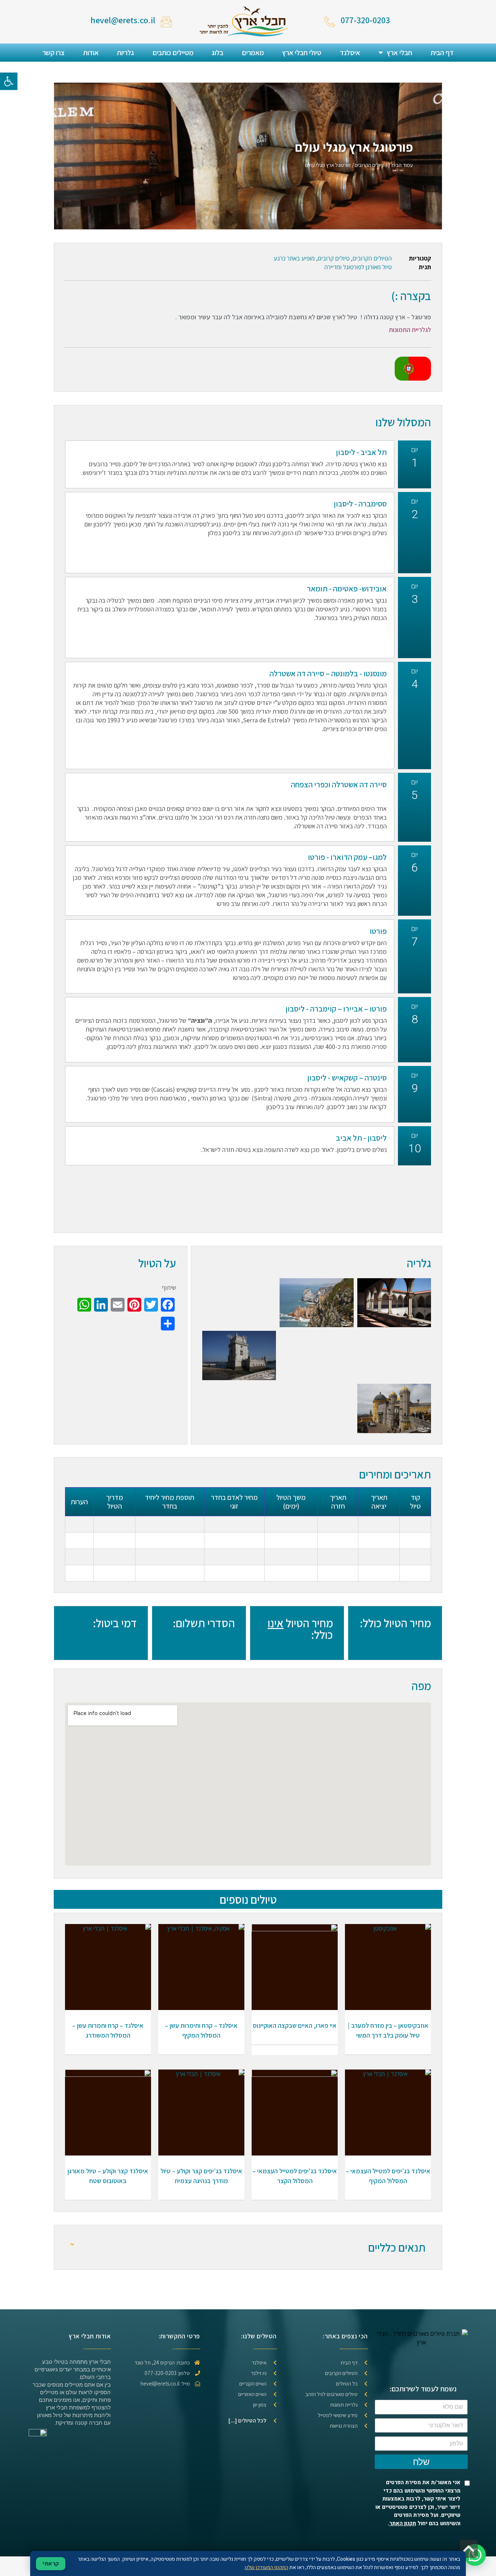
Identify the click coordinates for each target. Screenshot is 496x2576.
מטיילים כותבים (173, 53)
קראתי (51, 2564)
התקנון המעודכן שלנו (267, 2567)
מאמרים (253, 53)
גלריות (125, 53)
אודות (91, 53)
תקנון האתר (403, 2523)
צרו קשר (54, 53)
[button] (9, 81)
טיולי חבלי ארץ (302, 53)
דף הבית (442, 53)
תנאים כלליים (397, 2247)
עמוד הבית (402, 165)
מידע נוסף (388, 1976)
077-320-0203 (365, 20)
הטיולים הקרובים (371, 165)
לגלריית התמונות (410, 330)
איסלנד (350, 53)
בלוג (217, 53)
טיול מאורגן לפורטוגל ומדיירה (358, 267)
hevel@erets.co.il (123, 20)
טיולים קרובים (334, 258)
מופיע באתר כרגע (294, 258)
